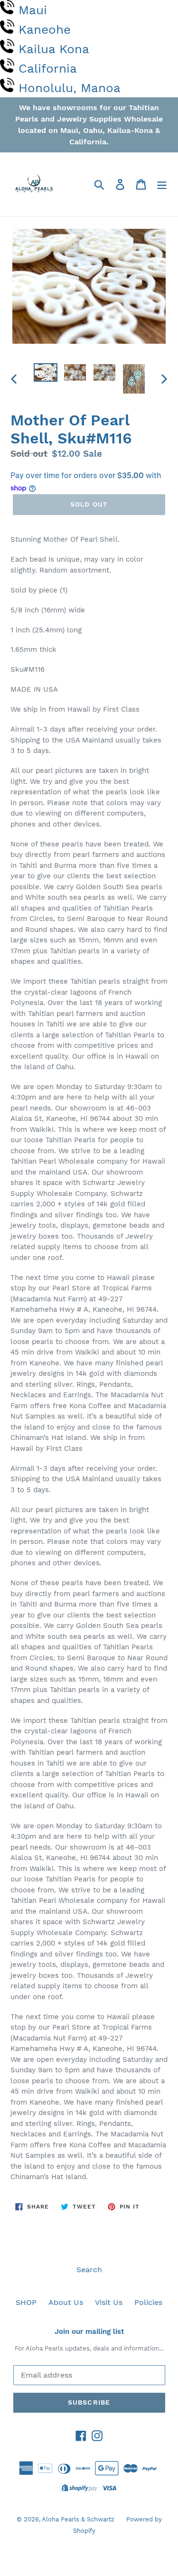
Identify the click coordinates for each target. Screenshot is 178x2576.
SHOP (26, 2302)
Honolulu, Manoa (70, 88)
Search (89, 2270)
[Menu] (162, 184)
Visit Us (109, 2302)
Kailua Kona (54, 49)
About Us (66, 2302)
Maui (33, 10)
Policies (148, 2302)
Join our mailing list (89, 2332)
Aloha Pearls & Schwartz (78, 2519)
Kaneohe (45, 29)
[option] (46, 374)
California (48, 68)
